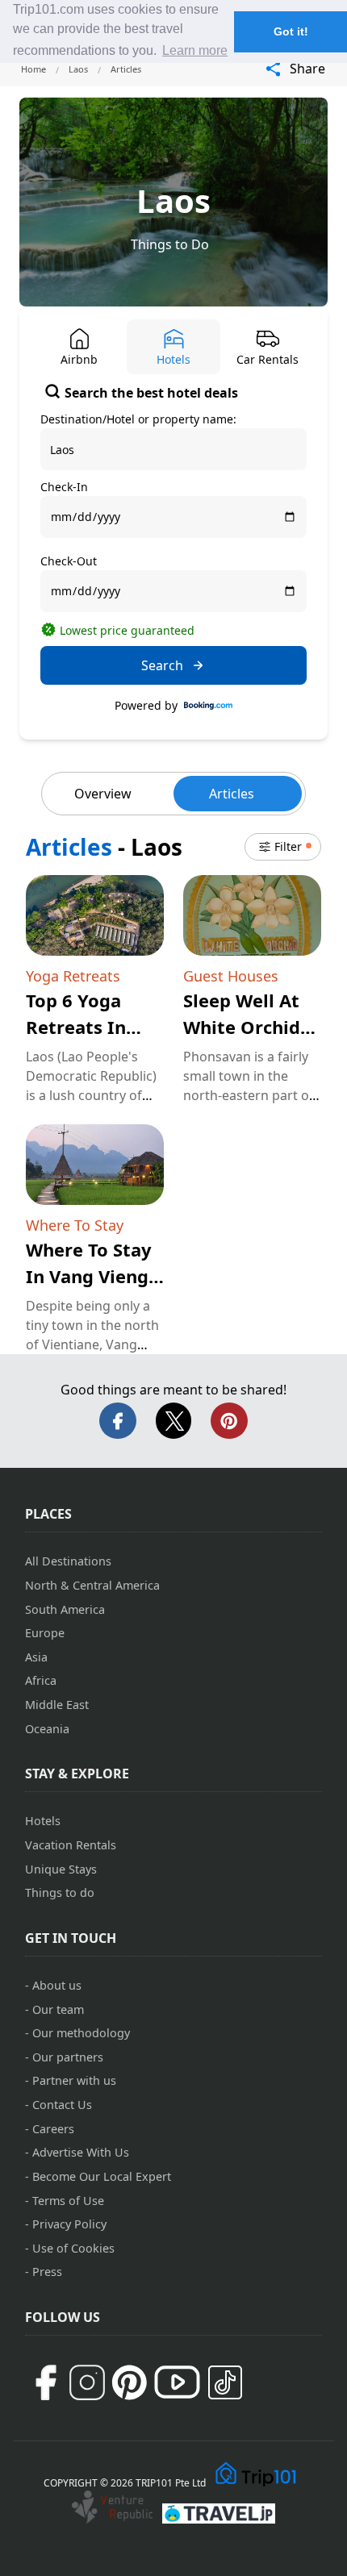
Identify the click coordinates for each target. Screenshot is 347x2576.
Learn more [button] (195, 50)
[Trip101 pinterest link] (129, 2382)
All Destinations (68, 1561)
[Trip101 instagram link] (87, 2382)
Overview (103, 794)
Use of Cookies (73, 2248)
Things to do (60, 1892)
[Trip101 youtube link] (177, 2382)
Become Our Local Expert (102, 2176)
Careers (53, 2129)
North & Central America (92, 1585)
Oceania (47, 1729)
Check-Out (69, 561)
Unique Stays (61, 1869)
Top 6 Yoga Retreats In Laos (76, 1027)
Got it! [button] (291, 31)
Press (47, 2272)
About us (57, 1985)
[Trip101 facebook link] (45, 2382)
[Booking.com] (208, 706)
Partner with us (74, 2080)
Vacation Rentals (71, 1845)
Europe (45, 1633)
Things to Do (170, 244)
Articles (232, 794)
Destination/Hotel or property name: (138, 419)
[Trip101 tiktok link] (225, 2382)
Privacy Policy (69, 2224)
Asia (36, 1657)
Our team (58, 2009)
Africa (41, 1680)
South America (65, 1609)
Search (162, 665)
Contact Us (62, 2105)
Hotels (43, 1821)
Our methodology (81, 2033)
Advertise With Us (81, 2152)
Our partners (68, 2057)
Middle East (57, 1705)
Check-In (64, 487)
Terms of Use (68, 2201)
